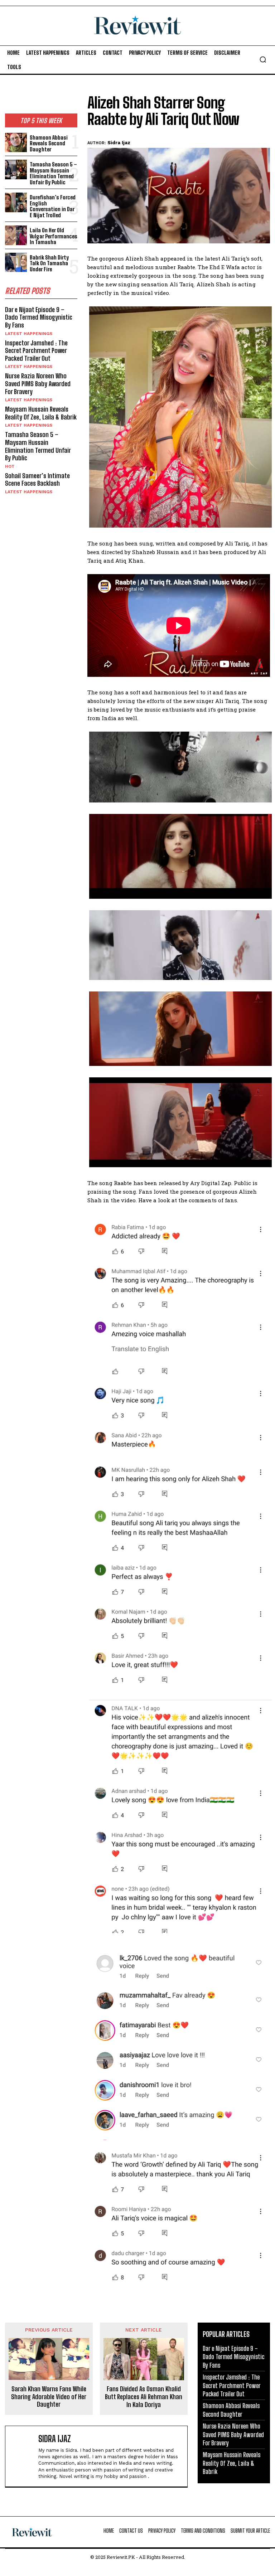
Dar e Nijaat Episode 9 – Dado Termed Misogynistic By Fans (39, 317)
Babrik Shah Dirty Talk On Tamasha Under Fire (49, 263)
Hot (10, 466)
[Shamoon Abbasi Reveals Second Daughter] (16, 143)
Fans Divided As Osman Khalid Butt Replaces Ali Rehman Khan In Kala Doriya (144, 2397)
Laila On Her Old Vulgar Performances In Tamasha (54, 236)
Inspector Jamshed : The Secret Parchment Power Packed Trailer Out (36, 351)
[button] (263, 59)
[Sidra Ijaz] (23, 2456)
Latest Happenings (29, 334)
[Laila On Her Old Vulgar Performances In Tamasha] (16, 235)
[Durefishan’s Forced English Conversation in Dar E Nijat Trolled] (16, 202)
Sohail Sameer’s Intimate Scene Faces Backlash (37, 480)
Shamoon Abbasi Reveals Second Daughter (49, 143)
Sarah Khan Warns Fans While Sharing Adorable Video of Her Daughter (49, 2397)
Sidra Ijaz (119, 143)
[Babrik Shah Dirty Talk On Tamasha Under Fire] (16, 263)
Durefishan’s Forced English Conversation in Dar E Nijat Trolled (53, 206)
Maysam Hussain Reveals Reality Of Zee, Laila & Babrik (41, 413)
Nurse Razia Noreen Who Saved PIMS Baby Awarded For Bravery (38, 384)
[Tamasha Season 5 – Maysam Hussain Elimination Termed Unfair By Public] (16, 169)
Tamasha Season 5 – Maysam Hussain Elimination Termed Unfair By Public (53, 173)
